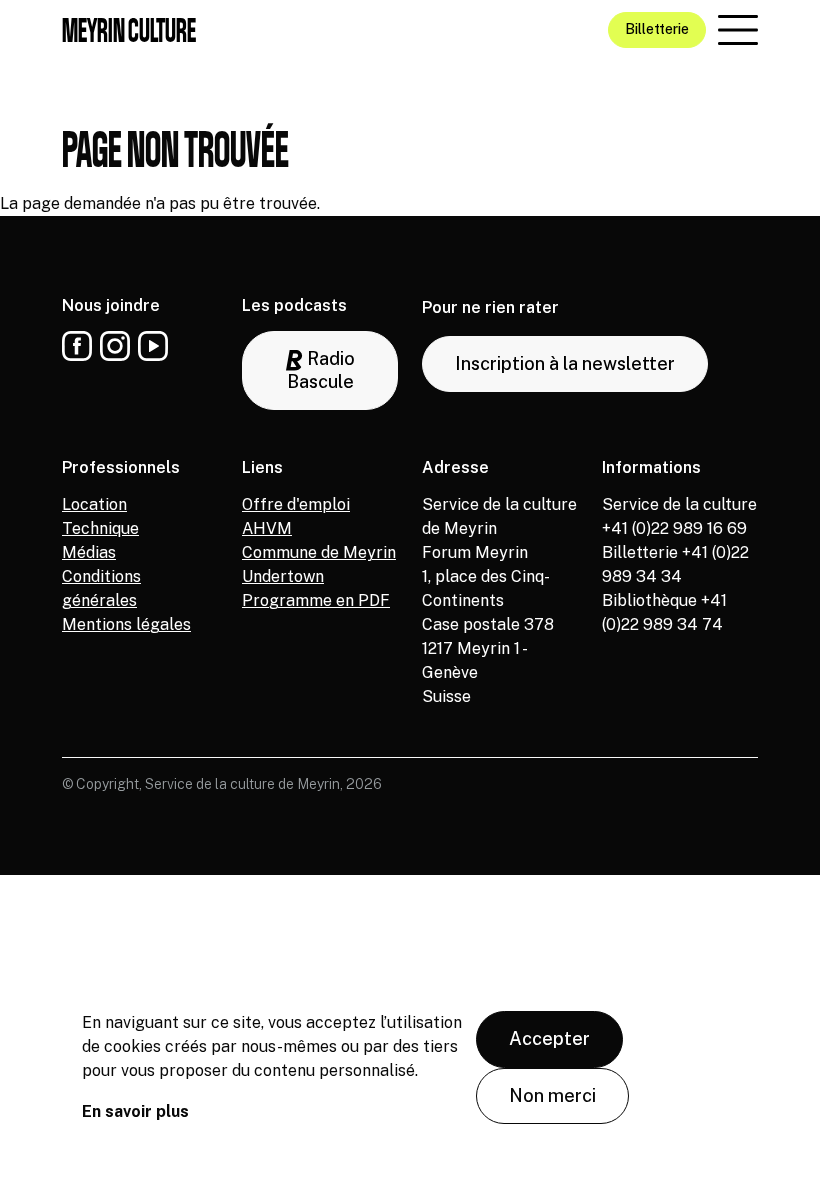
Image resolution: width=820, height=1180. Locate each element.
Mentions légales (126, 624)
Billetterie (657, 29)
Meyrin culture (129, 30)
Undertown (283, 576)
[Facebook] (77, 346)
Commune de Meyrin (319, 552)
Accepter (549, 1038)
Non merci (552, 1095)
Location (94, 504)
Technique (100, 528)
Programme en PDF (316, 600)
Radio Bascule (321, 370)
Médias (89, 552)
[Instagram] (115, 346)
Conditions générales (101, 588)
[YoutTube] (153, 346)
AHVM (267, 528)
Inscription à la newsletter (565, 363)
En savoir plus (135, 1111)
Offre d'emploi (296, 504)
